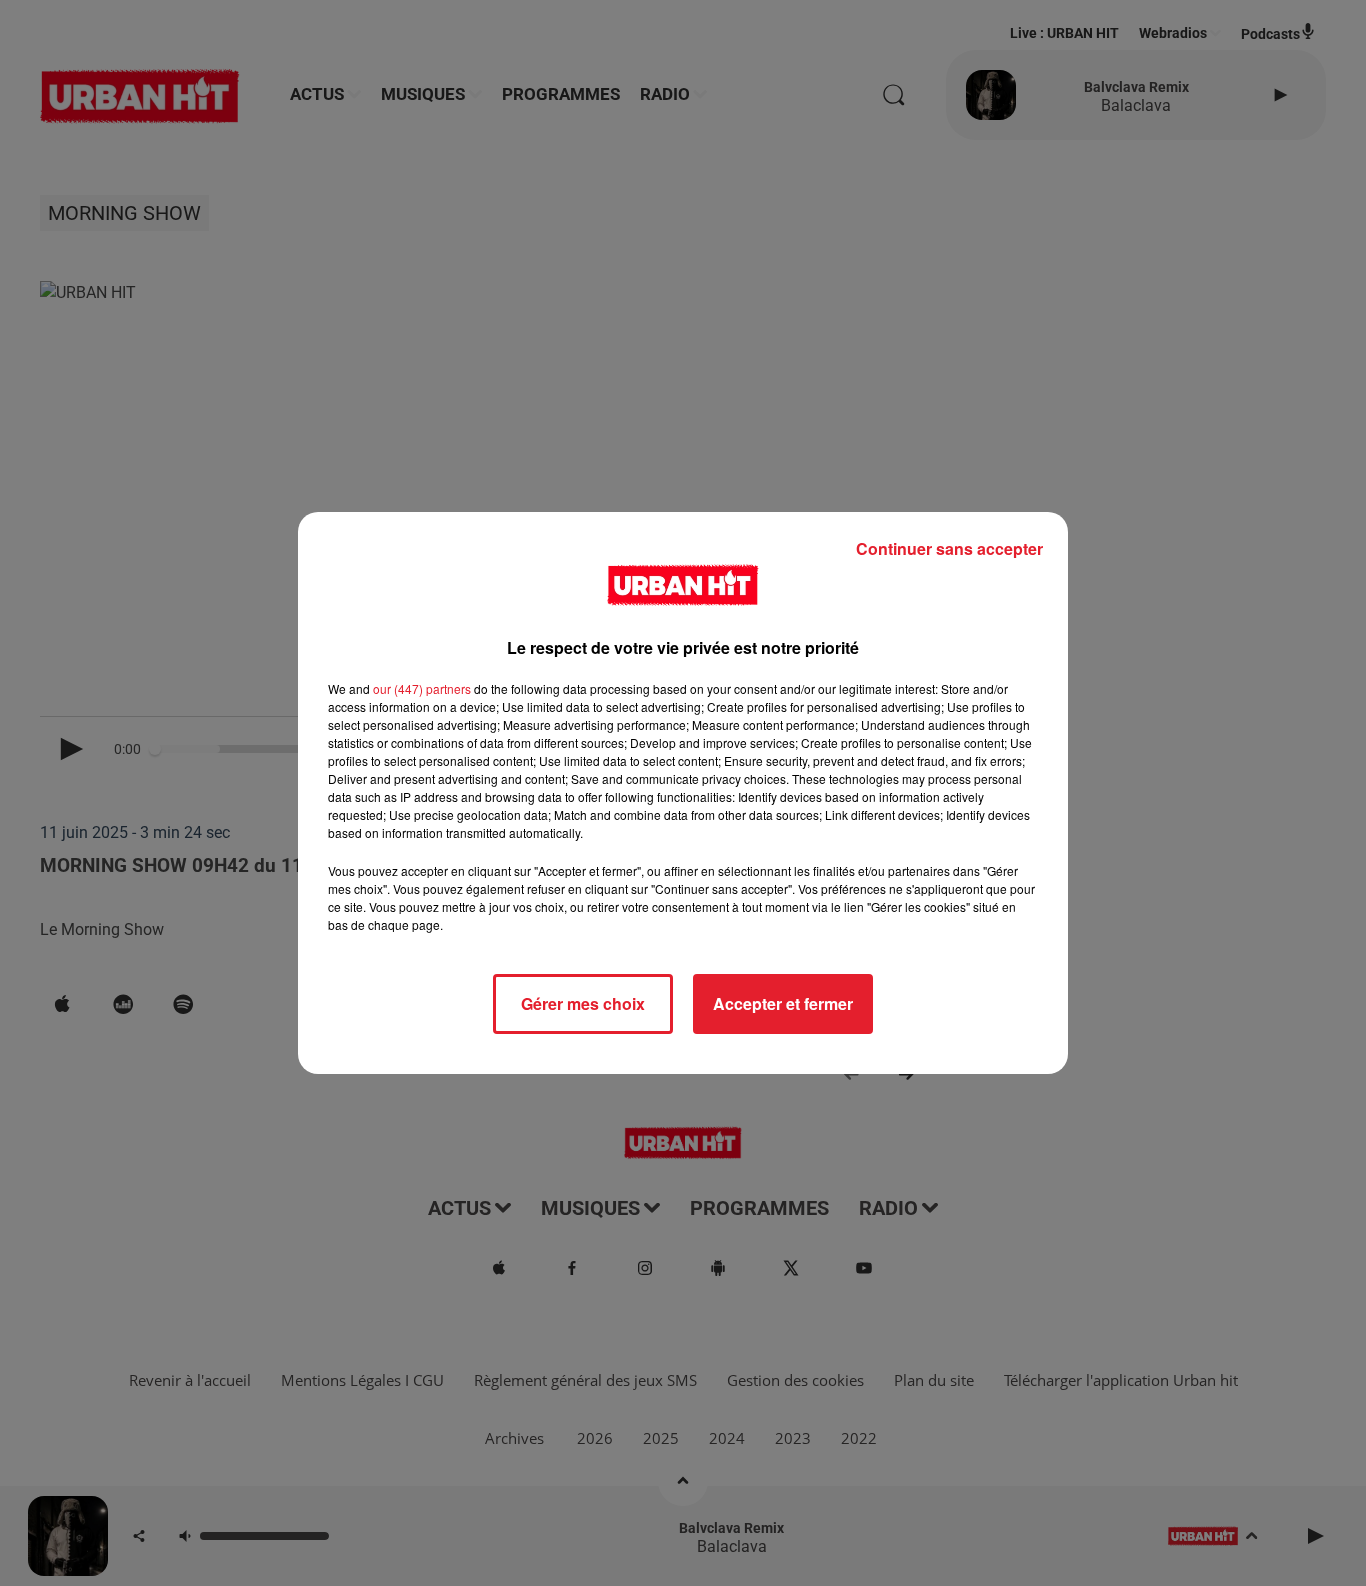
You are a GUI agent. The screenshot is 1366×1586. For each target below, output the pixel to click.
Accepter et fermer (783, 1003)
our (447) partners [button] (422, 688)
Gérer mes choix (583, 1003)
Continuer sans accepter (949, 548)
